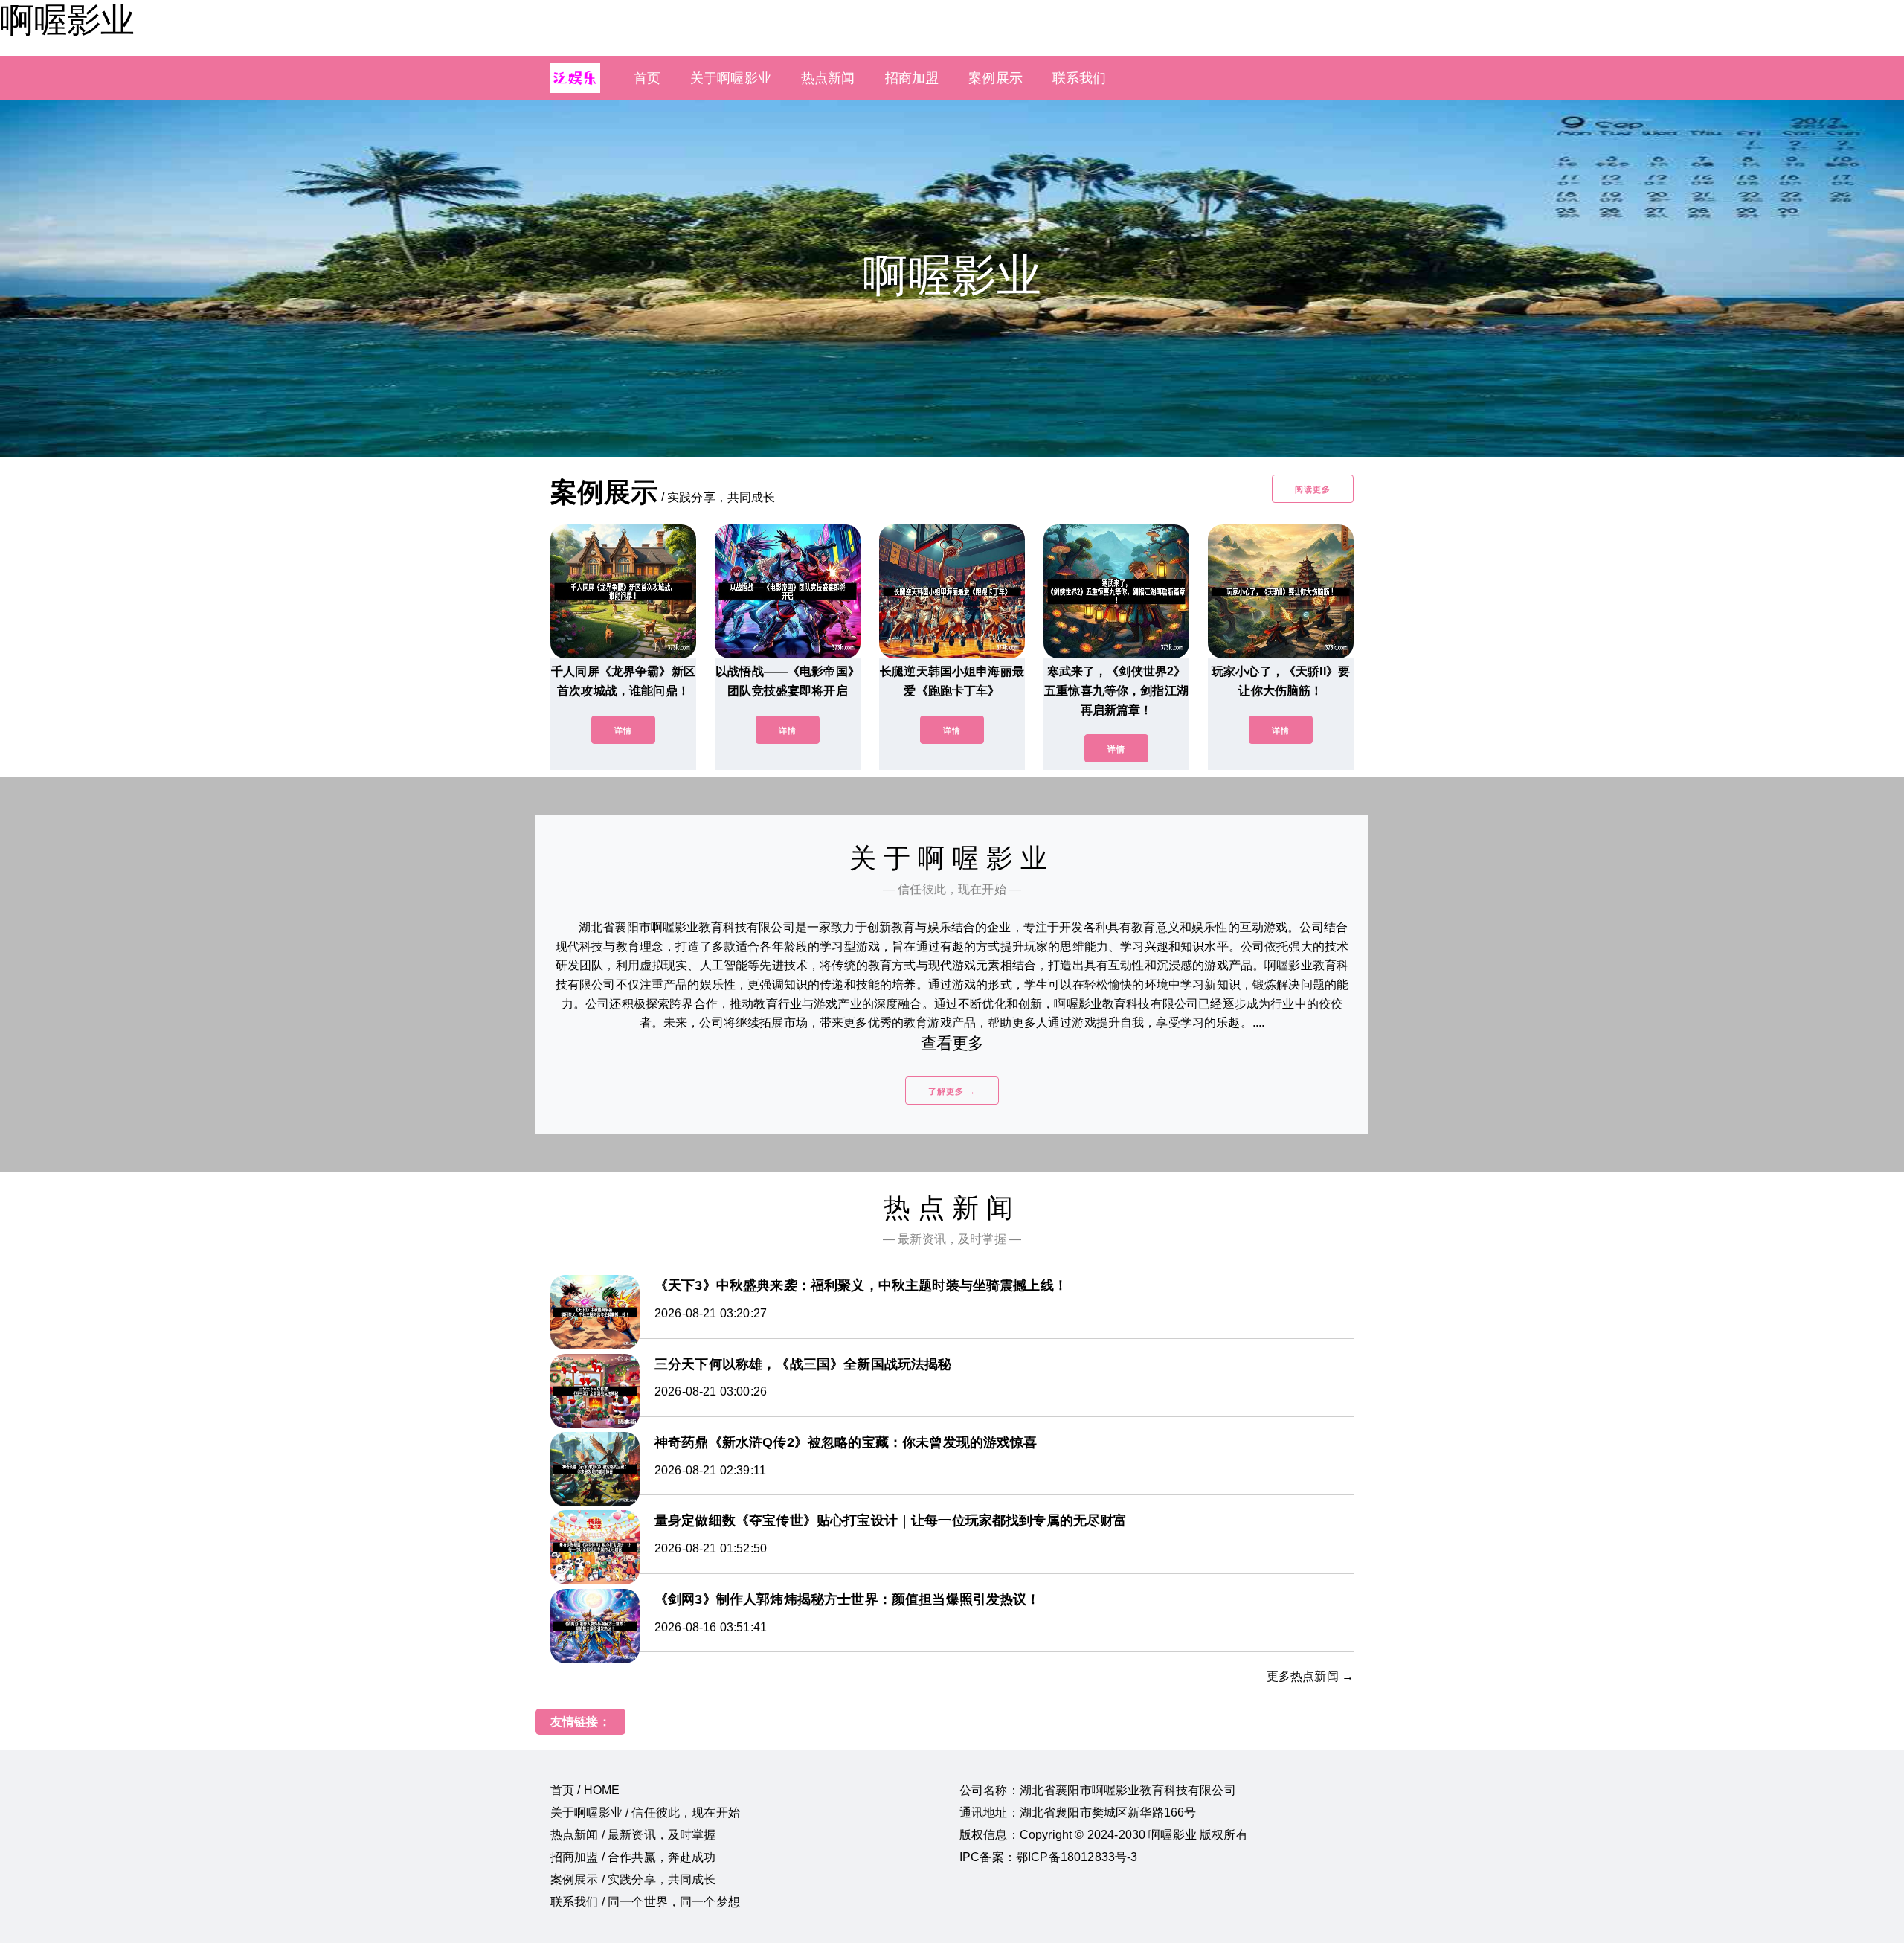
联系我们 (1080, 78)
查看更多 (952, 1043)
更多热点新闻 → (1310, 1676)
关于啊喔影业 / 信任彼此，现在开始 (645, 1812)
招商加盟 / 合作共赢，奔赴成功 (633, 1857)
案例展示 (996, 78)
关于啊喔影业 (731, 78)
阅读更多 (1313, 489)
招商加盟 (912, 78)
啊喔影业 (67, 20)
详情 (623, 730)
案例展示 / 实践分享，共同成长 (633, 1879)
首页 (647, 78)
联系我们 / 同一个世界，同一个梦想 (645, 1902)
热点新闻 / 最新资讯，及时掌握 (633, 1835)
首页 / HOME (585, 1790)
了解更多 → (952, 1091)
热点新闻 (828, 78)
